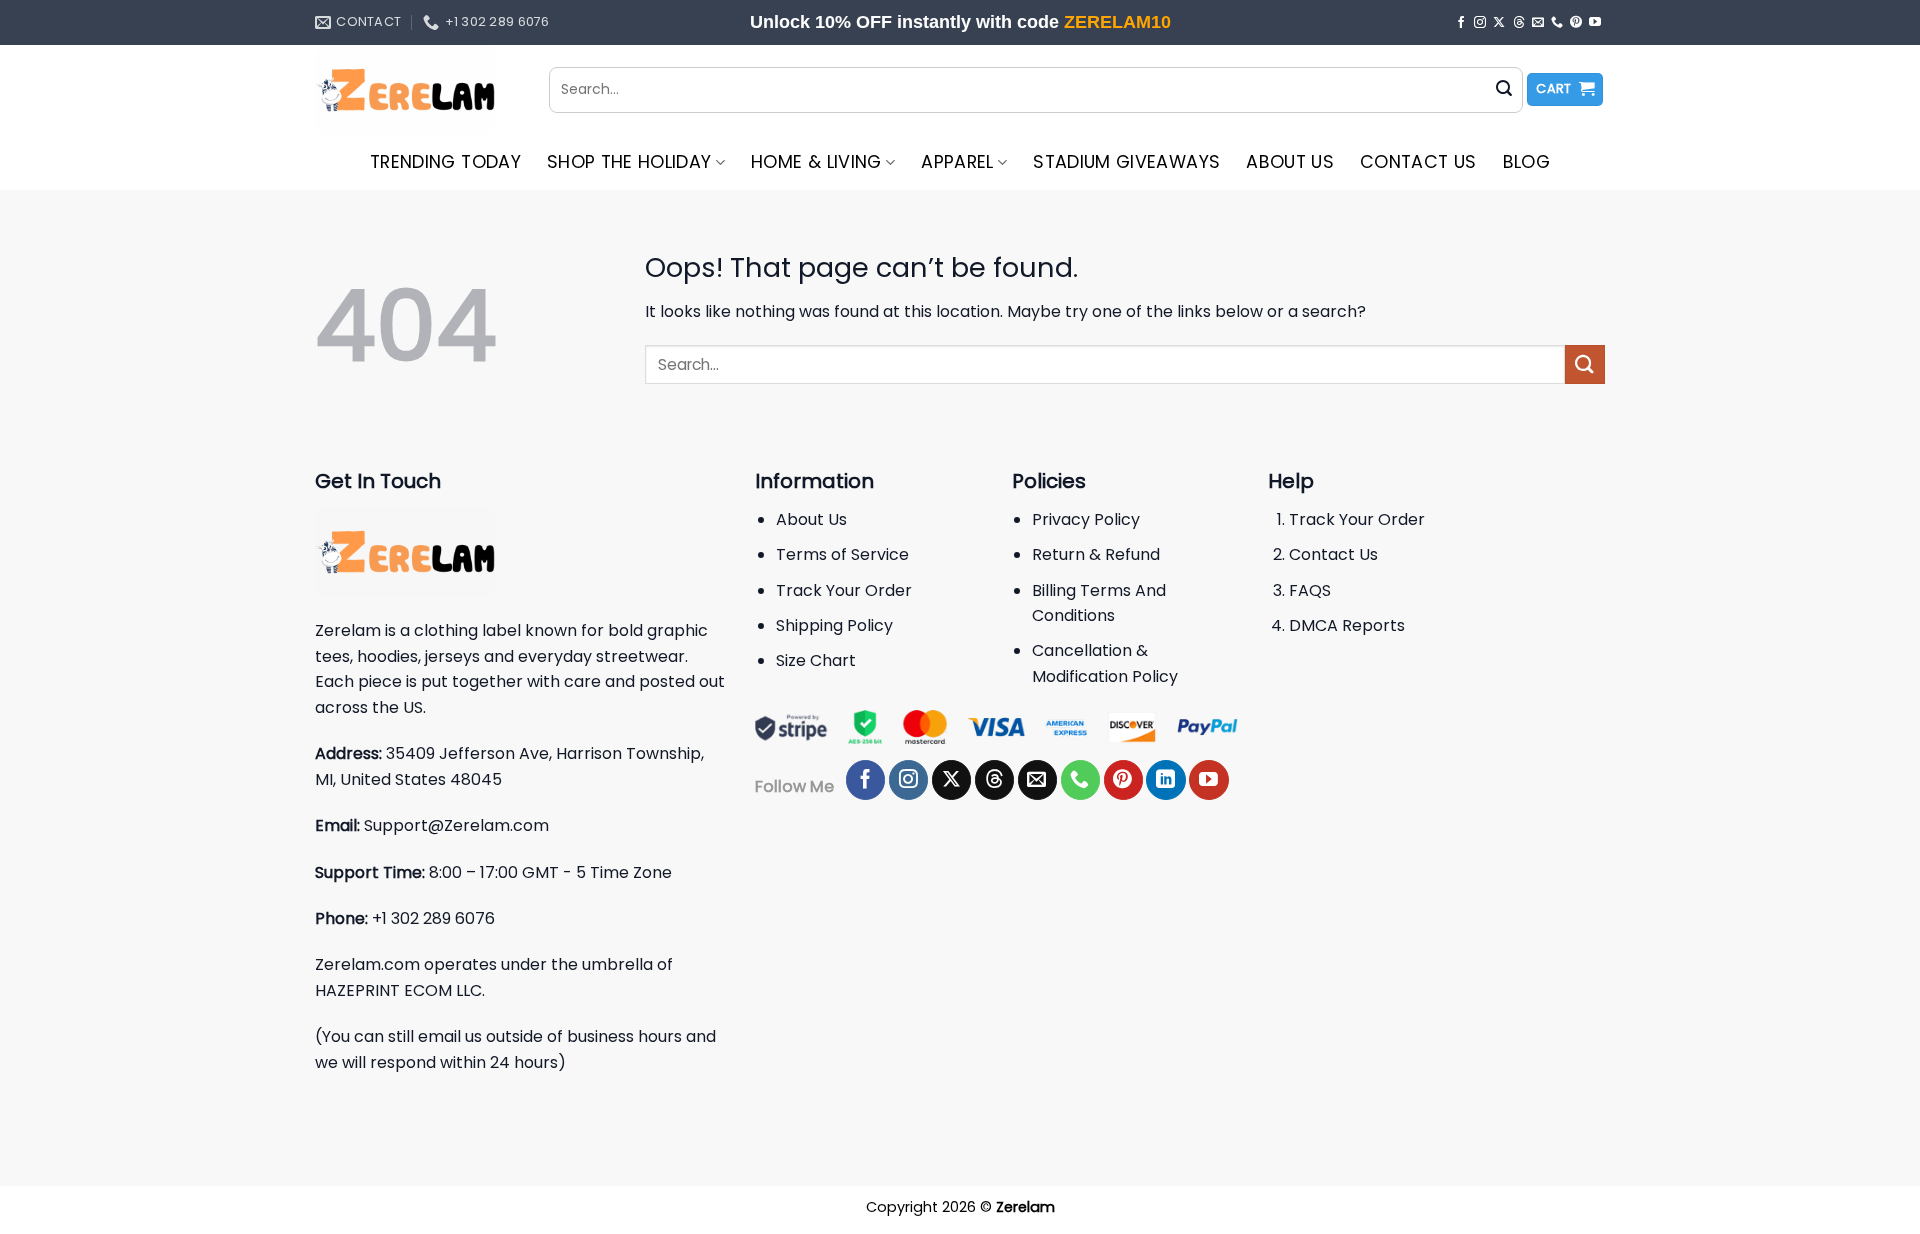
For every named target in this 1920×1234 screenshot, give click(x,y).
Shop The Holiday (629, 162)
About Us (1290, 162)
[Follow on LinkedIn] (1165, 780)
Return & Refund (1096, 554)
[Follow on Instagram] (1480, 23)
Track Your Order (844, 590)
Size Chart (816, 660)
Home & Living (816, 162)
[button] (1565, 89)
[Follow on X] (1499, 23)
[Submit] (1504, 90)
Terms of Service (842, 554)
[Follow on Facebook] (1461, 23)
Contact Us (1418, 162)
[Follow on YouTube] (1595, 23)
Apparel (957, 162)
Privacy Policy (1086, 519)
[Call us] (1557, 23)
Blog (1526, 162)
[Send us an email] (1538, 23)
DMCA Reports (1347, 625)
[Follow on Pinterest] (1576, 23)
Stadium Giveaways (1126, 162)
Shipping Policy (834, 625)
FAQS (1310, 590)
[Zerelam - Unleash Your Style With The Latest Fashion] (417, 90)
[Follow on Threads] (1519, 23)
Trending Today (445, 162)
